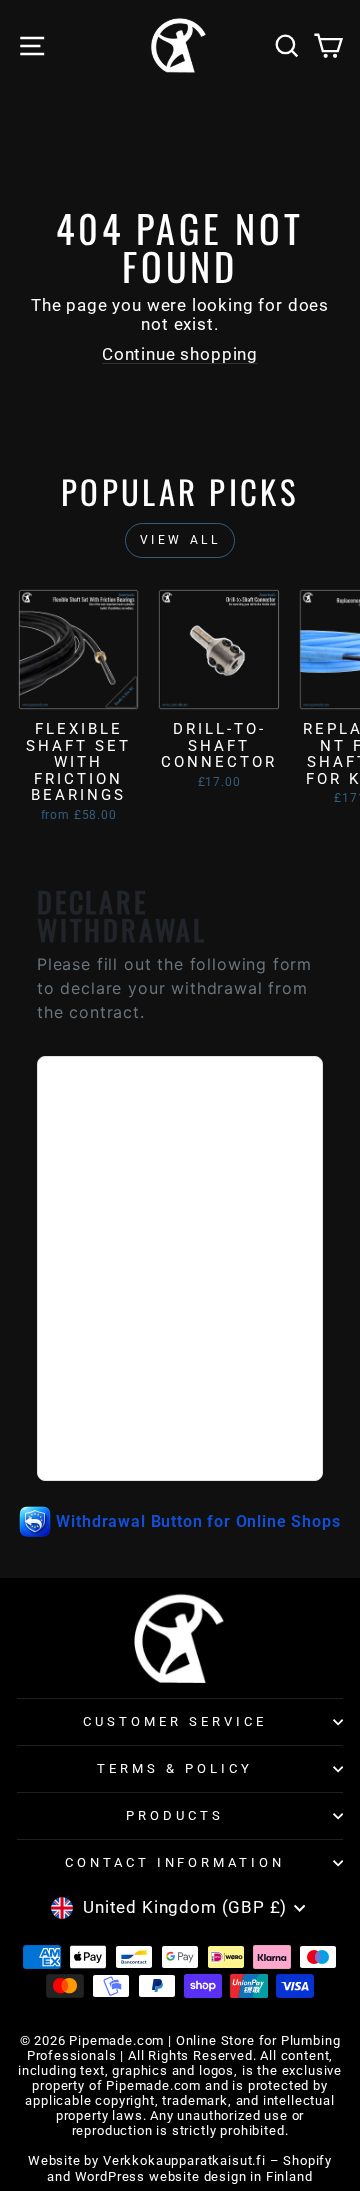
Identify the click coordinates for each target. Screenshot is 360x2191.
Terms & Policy (175, 1768)
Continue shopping (180, 354)
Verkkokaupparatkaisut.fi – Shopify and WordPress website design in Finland (189, 2168)
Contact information (175, 1862)
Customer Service (175, 1721)
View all (180, 540)
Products (175, 1815)
